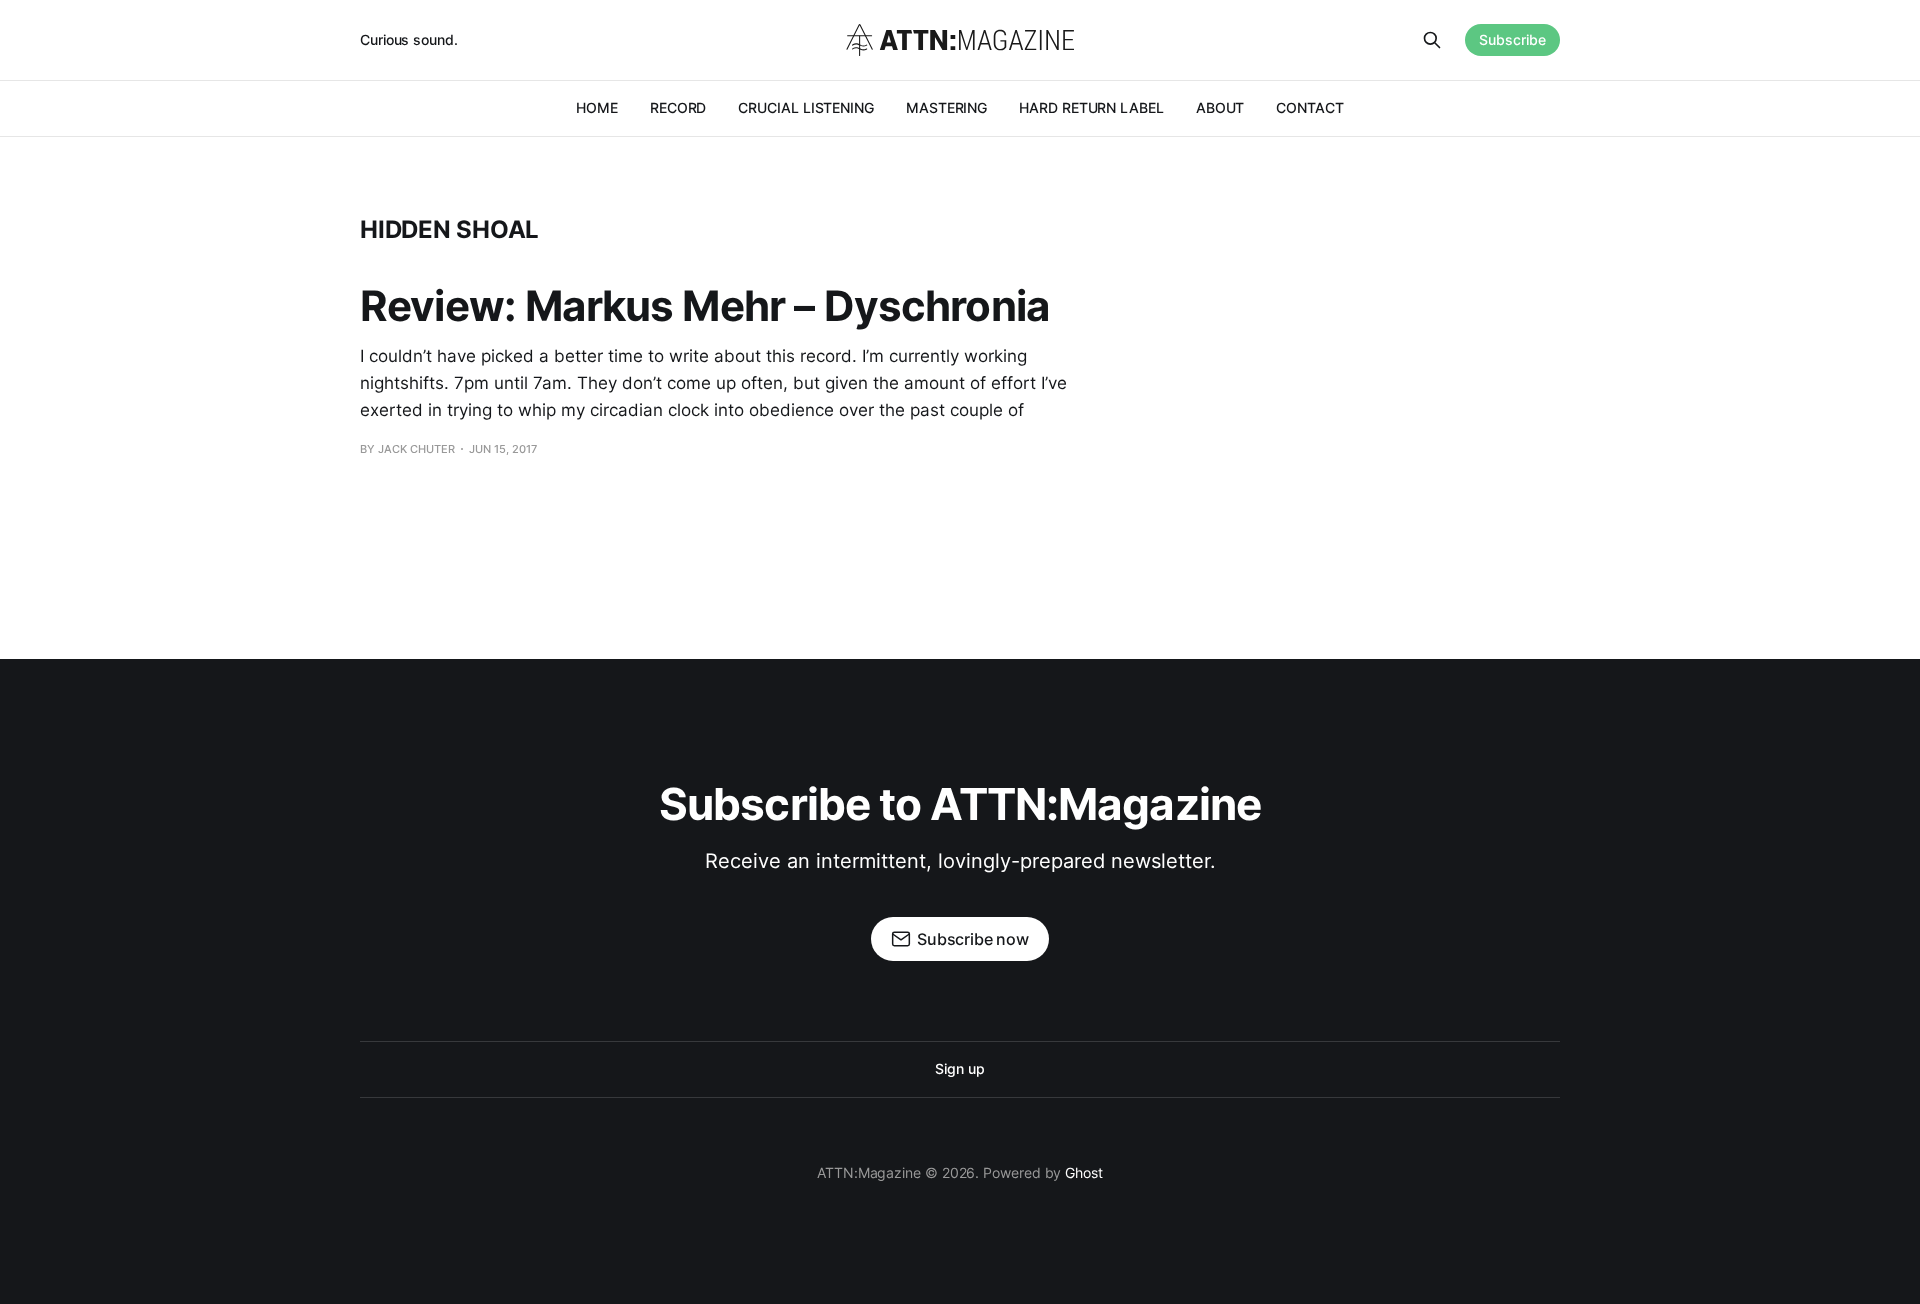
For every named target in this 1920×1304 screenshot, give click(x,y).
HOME (597, 107)
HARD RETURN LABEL (1091, 107)
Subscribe (1512, 39)
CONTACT (1309, 107)
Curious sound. (409, 39)
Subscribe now (973, 939)
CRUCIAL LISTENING (806, 107)
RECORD (678, 107)
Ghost (1084, 1172)
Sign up (959, 1068)
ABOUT (1220, 107)
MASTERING (946, 107)
